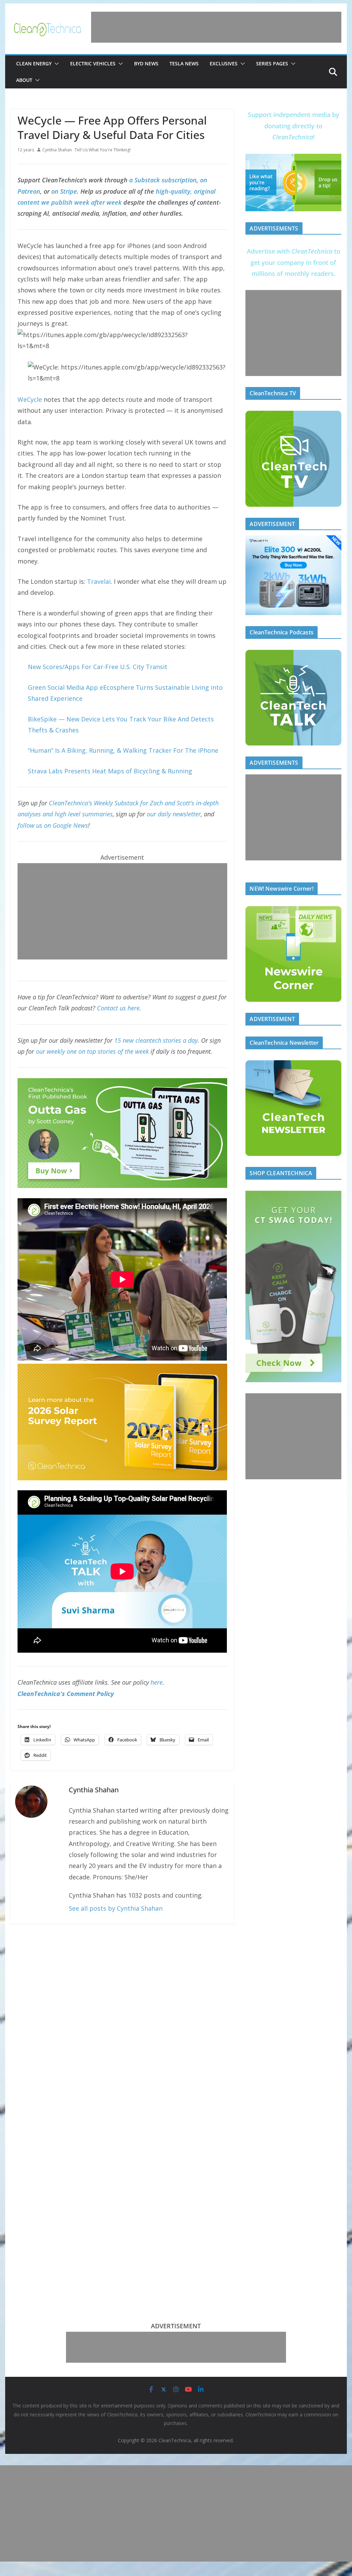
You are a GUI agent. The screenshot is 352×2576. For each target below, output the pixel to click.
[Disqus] (122, 2020)
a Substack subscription (163, 180)
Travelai (99, 581)
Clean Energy (34, 63)
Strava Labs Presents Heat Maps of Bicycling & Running (110, 771)
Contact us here (118, 1008)
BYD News (146, 63)
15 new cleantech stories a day (156, 1040)
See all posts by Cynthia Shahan (116, 1908)
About (24, 80)
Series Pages (272, 63)
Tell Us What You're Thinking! (103, 150)
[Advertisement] (216, 27)
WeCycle (30, 399)
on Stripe (64, 191)
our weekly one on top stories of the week (92, 1051)
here (157, 1682)
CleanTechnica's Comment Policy (66, 1694)
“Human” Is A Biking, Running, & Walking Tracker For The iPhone (123, 750)
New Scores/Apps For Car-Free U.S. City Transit (98, 667)
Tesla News (184, 63)
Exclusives (224, 63)
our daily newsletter (174, 814)
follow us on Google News (53, 825)
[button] (55, 64)
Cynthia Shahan (57, 150)
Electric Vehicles (93, 63)
